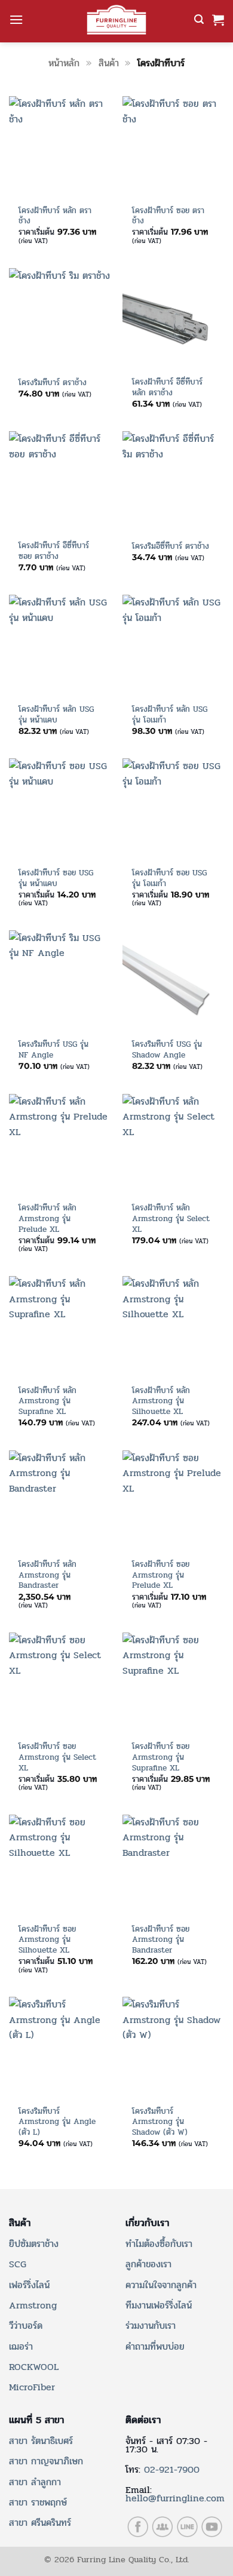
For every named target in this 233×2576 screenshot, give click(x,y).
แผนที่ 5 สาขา (36, 2420)
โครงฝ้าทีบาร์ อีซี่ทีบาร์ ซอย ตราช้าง (54, 551)
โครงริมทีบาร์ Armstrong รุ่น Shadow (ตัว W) (160, 2122)
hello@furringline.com (175, 2498)
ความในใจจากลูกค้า (161, 2285)
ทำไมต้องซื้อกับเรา (159, 2244)
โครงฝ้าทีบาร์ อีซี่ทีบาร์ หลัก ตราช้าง (167, 387)
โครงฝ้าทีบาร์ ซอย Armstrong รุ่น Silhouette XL (47, 1940)
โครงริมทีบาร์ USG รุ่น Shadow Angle (167, 1049)
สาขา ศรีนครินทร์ (40, 2523)
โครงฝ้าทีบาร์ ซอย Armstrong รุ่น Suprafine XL (161, 1757)
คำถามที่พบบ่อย (155, 2346)
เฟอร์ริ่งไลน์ (29, 2285)
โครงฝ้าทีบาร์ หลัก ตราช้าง (55, 216)
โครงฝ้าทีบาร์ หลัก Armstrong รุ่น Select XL (171, 1218)
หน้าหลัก (64, 63)
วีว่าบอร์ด (26, 2326)
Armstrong (33, 2305)
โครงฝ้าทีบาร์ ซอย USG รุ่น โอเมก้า (169, 878)
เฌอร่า (21, 2346)
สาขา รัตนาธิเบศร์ (41, 2441)
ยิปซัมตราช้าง (34, 2244)
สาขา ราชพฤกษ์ (38, 2502)
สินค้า (109, 63)
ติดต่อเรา (143, 2420)
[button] (16, 19)
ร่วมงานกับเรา (151, 2326)
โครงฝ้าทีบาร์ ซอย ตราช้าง (168, 216)
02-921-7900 (172, 2469)
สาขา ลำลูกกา (35, 2482)
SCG (18, 2264)
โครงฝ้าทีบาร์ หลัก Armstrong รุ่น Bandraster (47, 1575)
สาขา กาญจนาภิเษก (46, 2461)
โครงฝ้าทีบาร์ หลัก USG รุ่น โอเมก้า (170, 714)
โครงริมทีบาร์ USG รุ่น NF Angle (53, 1049)
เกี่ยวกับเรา (147, 2223)
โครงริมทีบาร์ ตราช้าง (53, 383)
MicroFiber (32, 2387)
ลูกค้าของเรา (148, 2264)
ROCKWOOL (34, 2367)
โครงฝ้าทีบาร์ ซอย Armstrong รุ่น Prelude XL (161, 1575)
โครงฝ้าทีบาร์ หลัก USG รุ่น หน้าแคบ (56, 714)
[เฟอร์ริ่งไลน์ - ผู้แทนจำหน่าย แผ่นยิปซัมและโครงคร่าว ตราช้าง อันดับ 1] (116, 20)
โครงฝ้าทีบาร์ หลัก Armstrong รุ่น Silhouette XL (161, 1401)
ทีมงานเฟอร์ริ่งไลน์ (159, 2305)
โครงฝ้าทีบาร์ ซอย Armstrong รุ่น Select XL (57, 1757)
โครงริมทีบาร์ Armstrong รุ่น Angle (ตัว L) (57, 2122)
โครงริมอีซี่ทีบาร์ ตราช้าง (171, 546)
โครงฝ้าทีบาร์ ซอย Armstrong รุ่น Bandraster (161, 1940)
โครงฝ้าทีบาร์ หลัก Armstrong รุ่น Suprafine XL (47, 1401)
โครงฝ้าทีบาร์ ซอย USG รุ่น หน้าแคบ (56, 878)
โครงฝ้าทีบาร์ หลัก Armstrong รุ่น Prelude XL (47, 1218)
